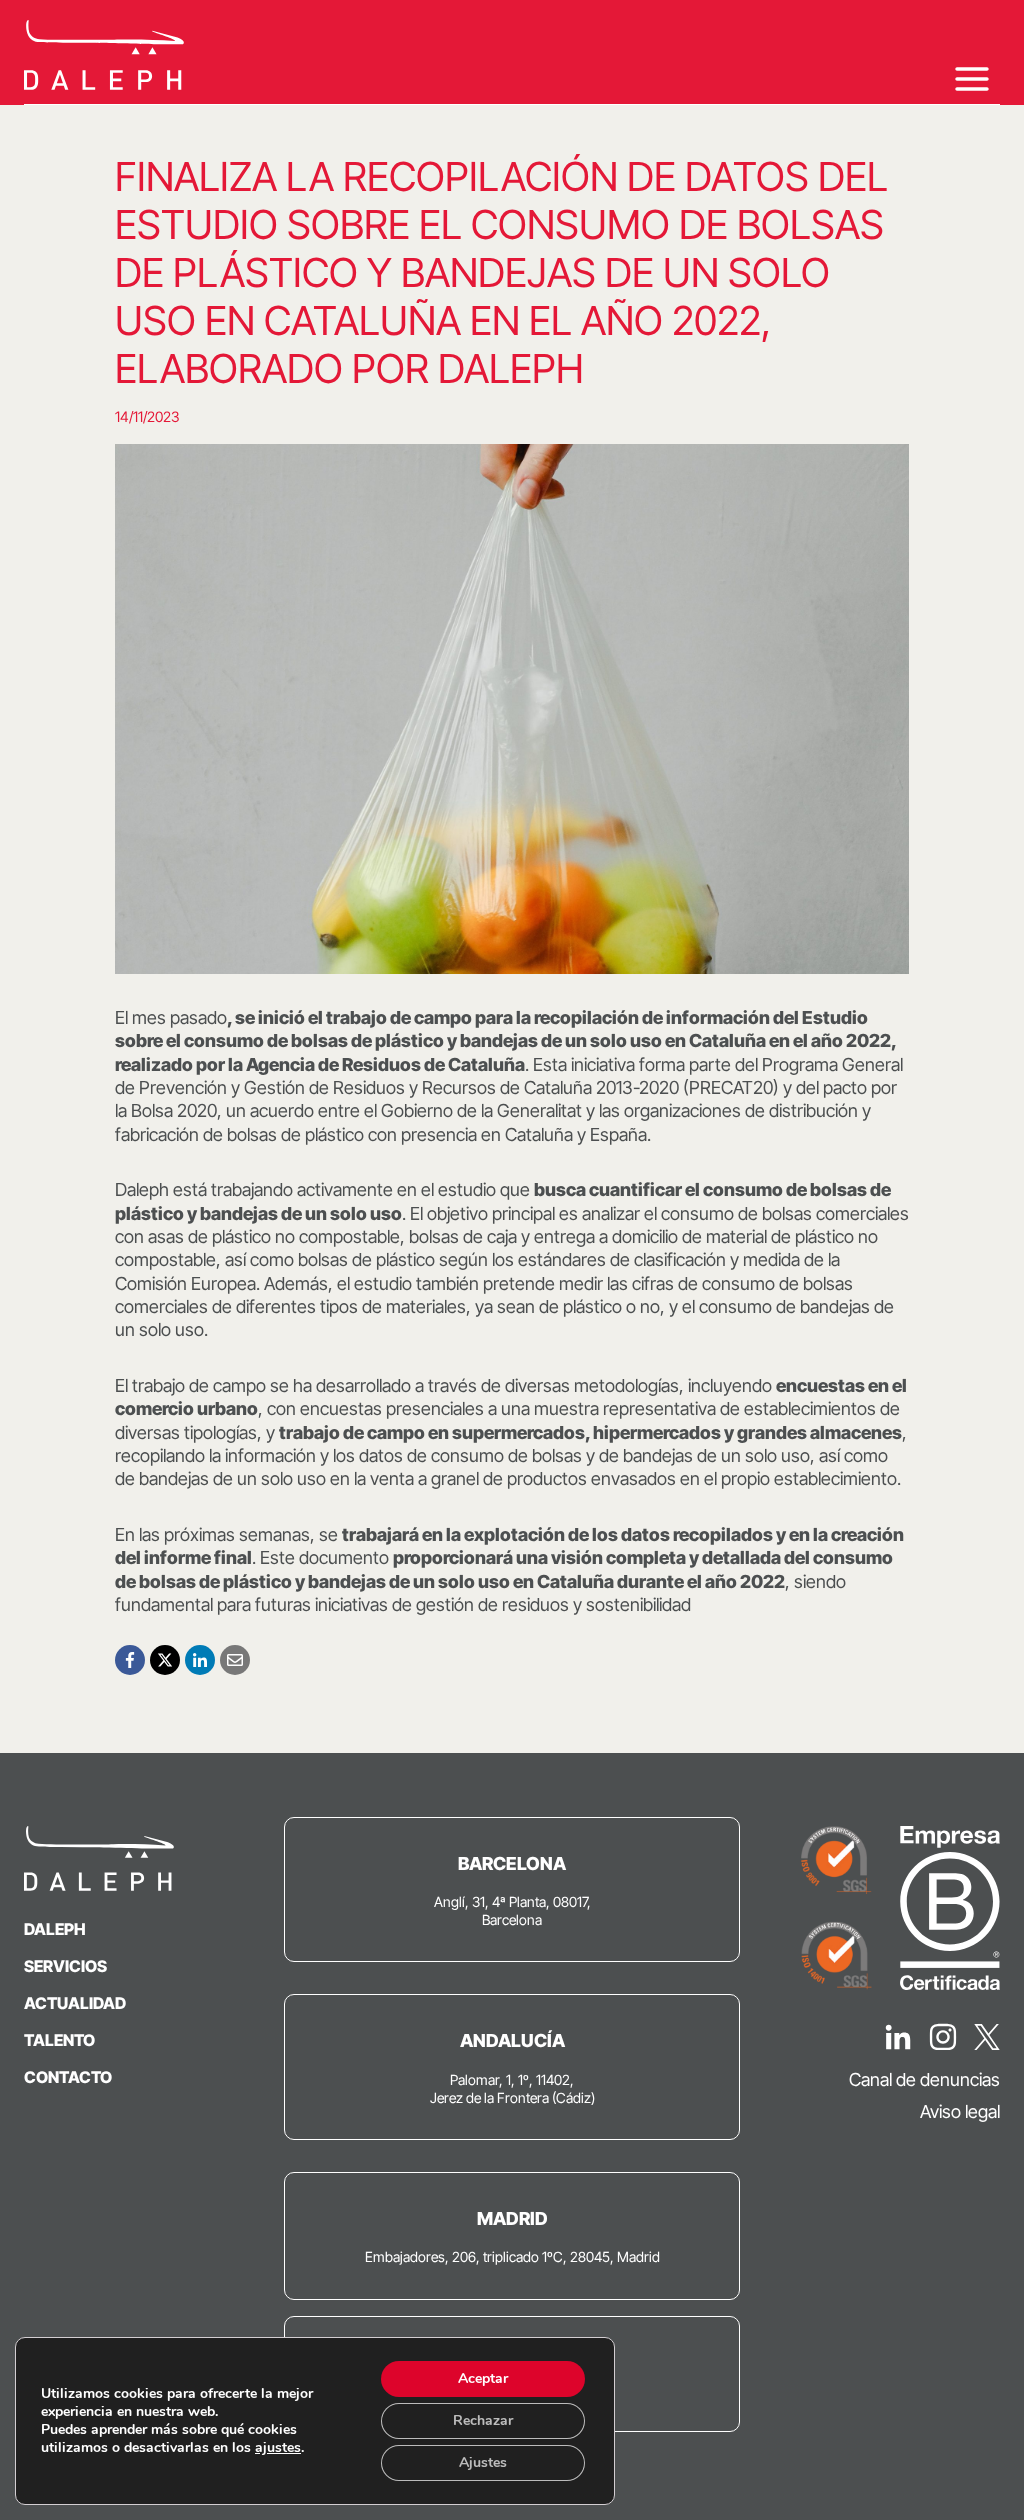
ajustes (278, 2448)
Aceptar (483, 2378)
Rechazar (483, 2420)
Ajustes (483, 2462)
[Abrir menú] (971, 78)
